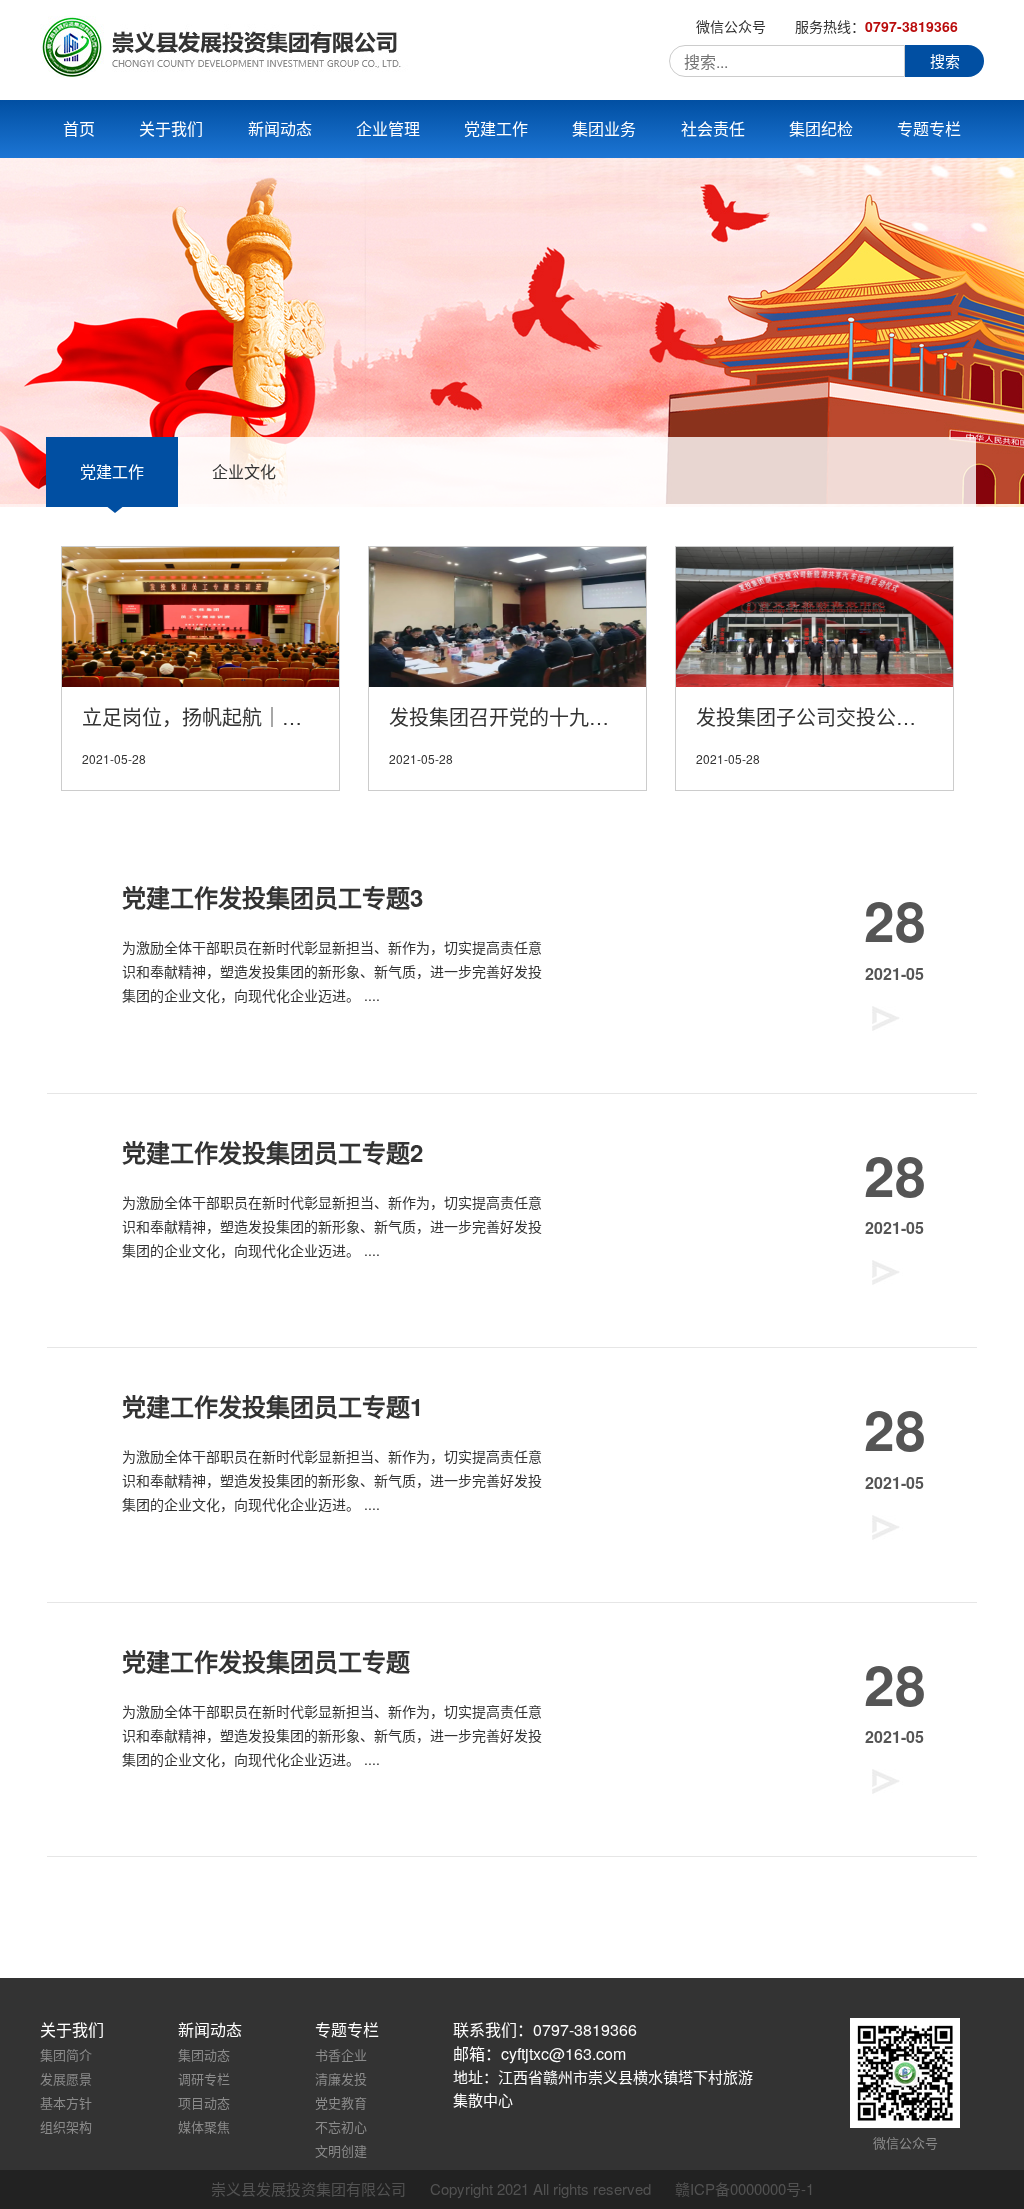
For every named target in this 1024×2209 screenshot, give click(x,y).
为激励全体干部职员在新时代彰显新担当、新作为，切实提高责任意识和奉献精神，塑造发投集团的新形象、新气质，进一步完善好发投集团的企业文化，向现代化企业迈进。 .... (332, 971)
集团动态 (204, 2054)
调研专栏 (204, 2078)
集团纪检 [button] (821, 128)
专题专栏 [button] (929, 128)
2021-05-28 (114, 758)
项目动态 (204, 2102)
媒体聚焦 (204, 2126)
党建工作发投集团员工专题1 (272, 1406)
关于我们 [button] (171, 128)
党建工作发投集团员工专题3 (272, 897)
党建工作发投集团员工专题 (266, 1661)
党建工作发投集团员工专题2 (272, 1152)
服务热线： (876, 26)
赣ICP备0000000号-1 (744, 2188)
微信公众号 (731, 26)
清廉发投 (341, 2078)
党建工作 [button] (496, 128)
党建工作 (112, 471)
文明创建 (341, 2150)
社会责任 (713, 128)
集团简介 (66, 2054)
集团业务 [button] (604, 128)
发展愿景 (66, 2078)
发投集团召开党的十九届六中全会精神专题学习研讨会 (517, 716)
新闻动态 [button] (280, 128)
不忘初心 (341, 2126)
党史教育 (341, 2102)
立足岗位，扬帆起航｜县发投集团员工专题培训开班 (210, 716)
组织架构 (66, 2126)
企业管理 (388, 128)
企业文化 (244, 471)
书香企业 (341, 2054)
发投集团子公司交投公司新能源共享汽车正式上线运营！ (824, 716)
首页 (79, 128)
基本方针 (66, 2102)
